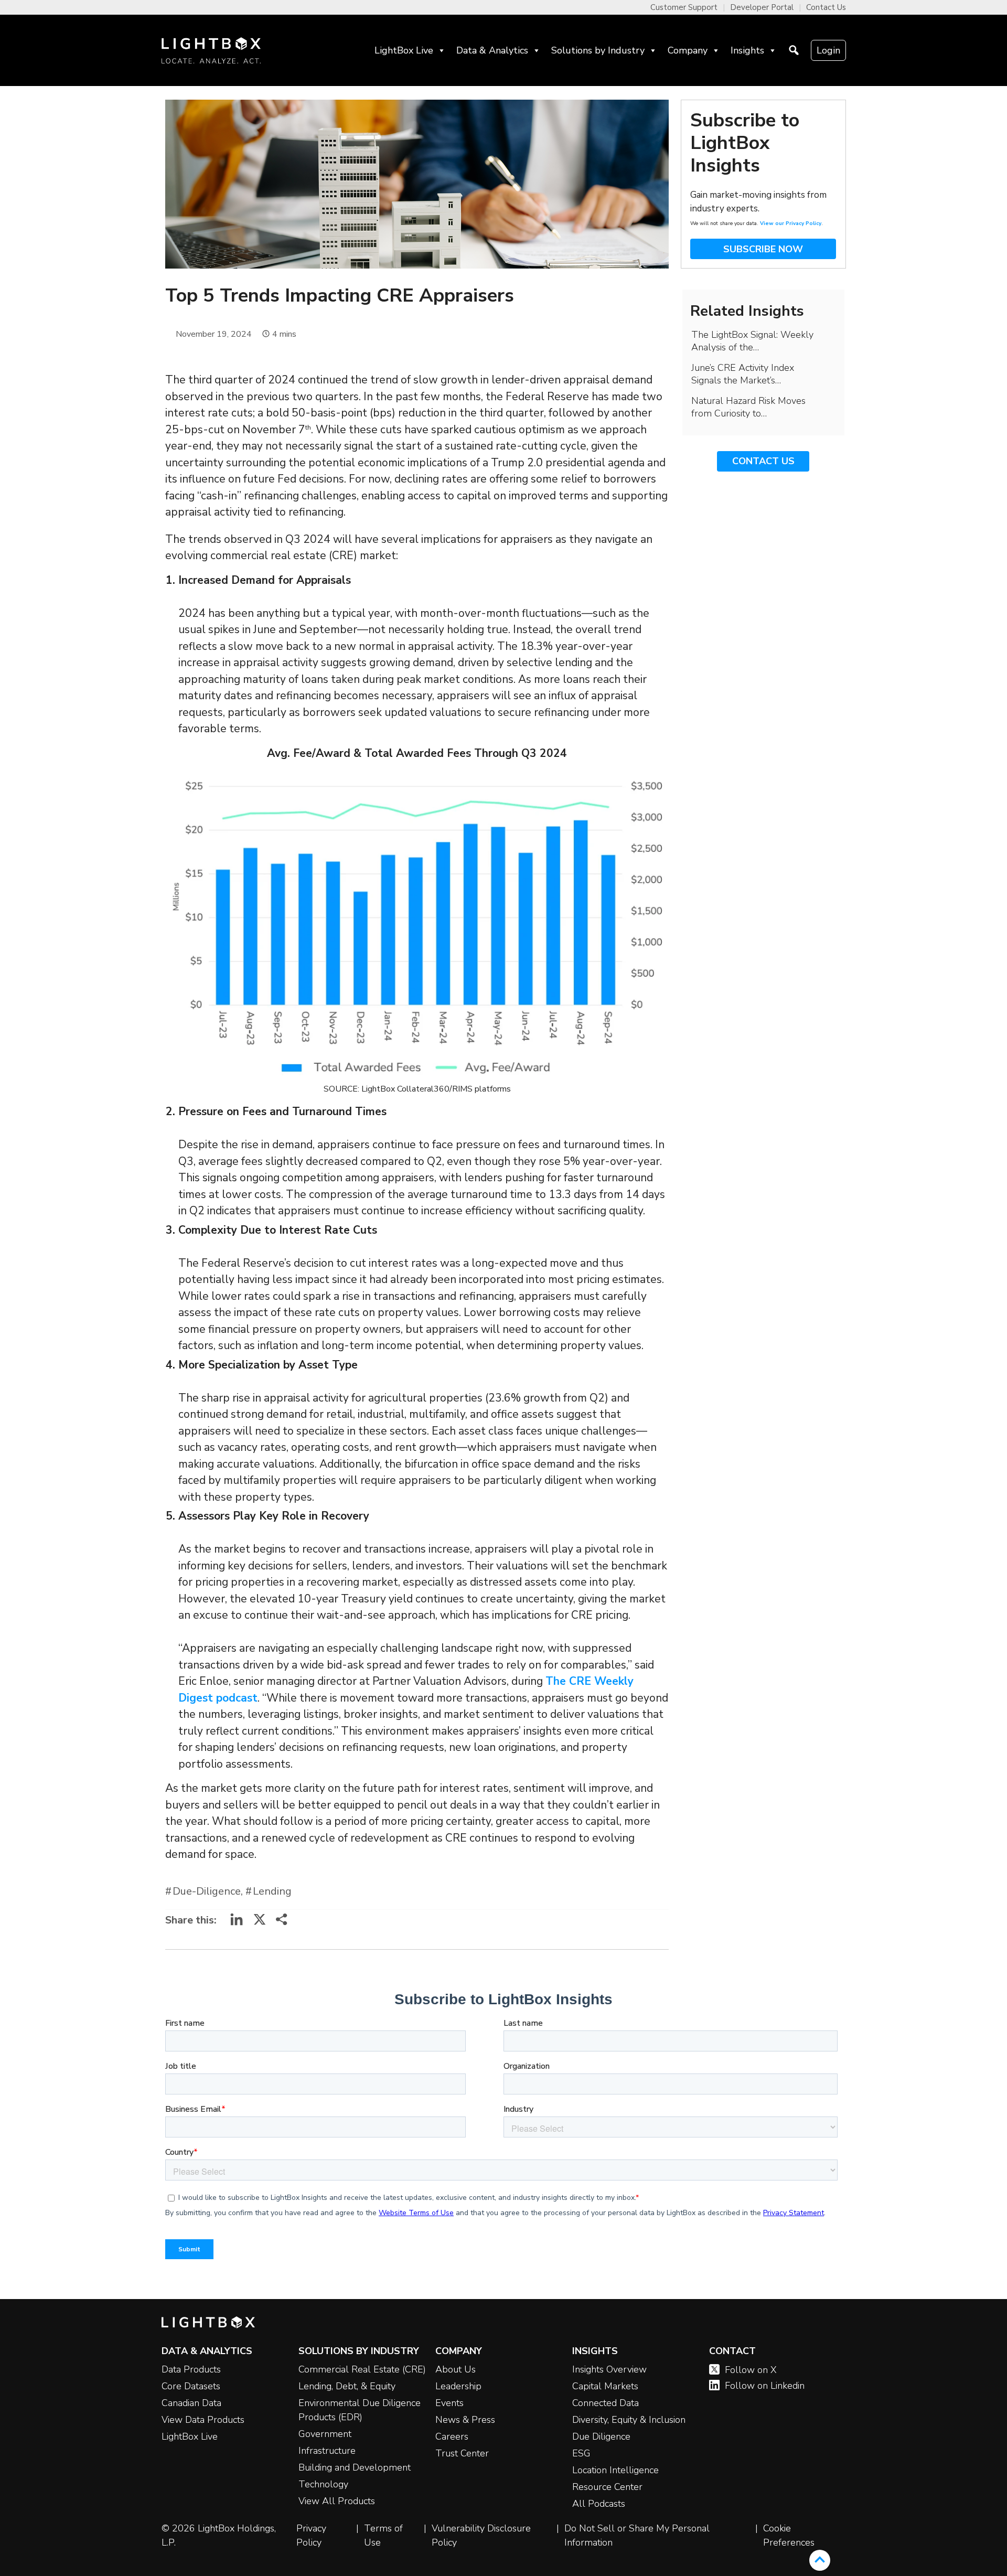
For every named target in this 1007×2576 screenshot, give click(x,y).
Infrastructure (327, 2451)
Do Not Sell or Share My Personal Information (637, 2535)
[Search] (794, 50)
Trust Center (462, 2453)
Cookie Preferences (789, 2535)
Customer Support (684, 7)
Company (688, 50)
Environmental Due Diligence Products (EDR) (360, 2410)
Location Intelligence (615, 2470)
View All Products (337, 2501)
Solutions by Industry (598, 50)
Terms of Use (383, 2535)
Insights (747, 50)
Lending (272, 1891)
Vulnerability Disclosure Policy (481, 2535)
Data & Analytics (492, 50)
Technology (323, 2484)
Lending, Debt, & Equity (347, 2386)
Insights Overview (609, 2369)
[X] (260, 1923)
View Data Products (203, 2420)
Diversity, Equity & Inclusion (629, 2420)
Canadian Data (191, 2403)
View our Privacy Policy (791, 223)
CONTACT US (763, 461)
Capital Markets (605, 2386)
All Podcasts (599, 2504)
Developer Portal (762, 7)
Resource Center (607, 2487)
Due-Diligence (207, 1891)
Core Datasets (191, 2386)
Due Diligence (601, 2436)
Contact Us (826, 7)
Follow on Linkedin (765, 2386)
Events (449, 2403)
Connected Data (606, 2403)
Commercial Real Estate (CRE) (362, 2369)
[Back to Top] (820, 2560)
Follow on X (751, 2370)
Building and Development (355, 2467)
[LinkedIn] (237, 1923)
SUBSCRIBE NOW (763, 249)
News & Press (465, 2420)
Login (828, 50)
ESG (581, 2453)
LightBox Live (404, 50)
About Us (456, 2369)
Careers (452, 2436)
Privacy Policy (311, 2535)
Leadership (458, 2386)
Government (325, 2434)
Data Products (191, 2369)
